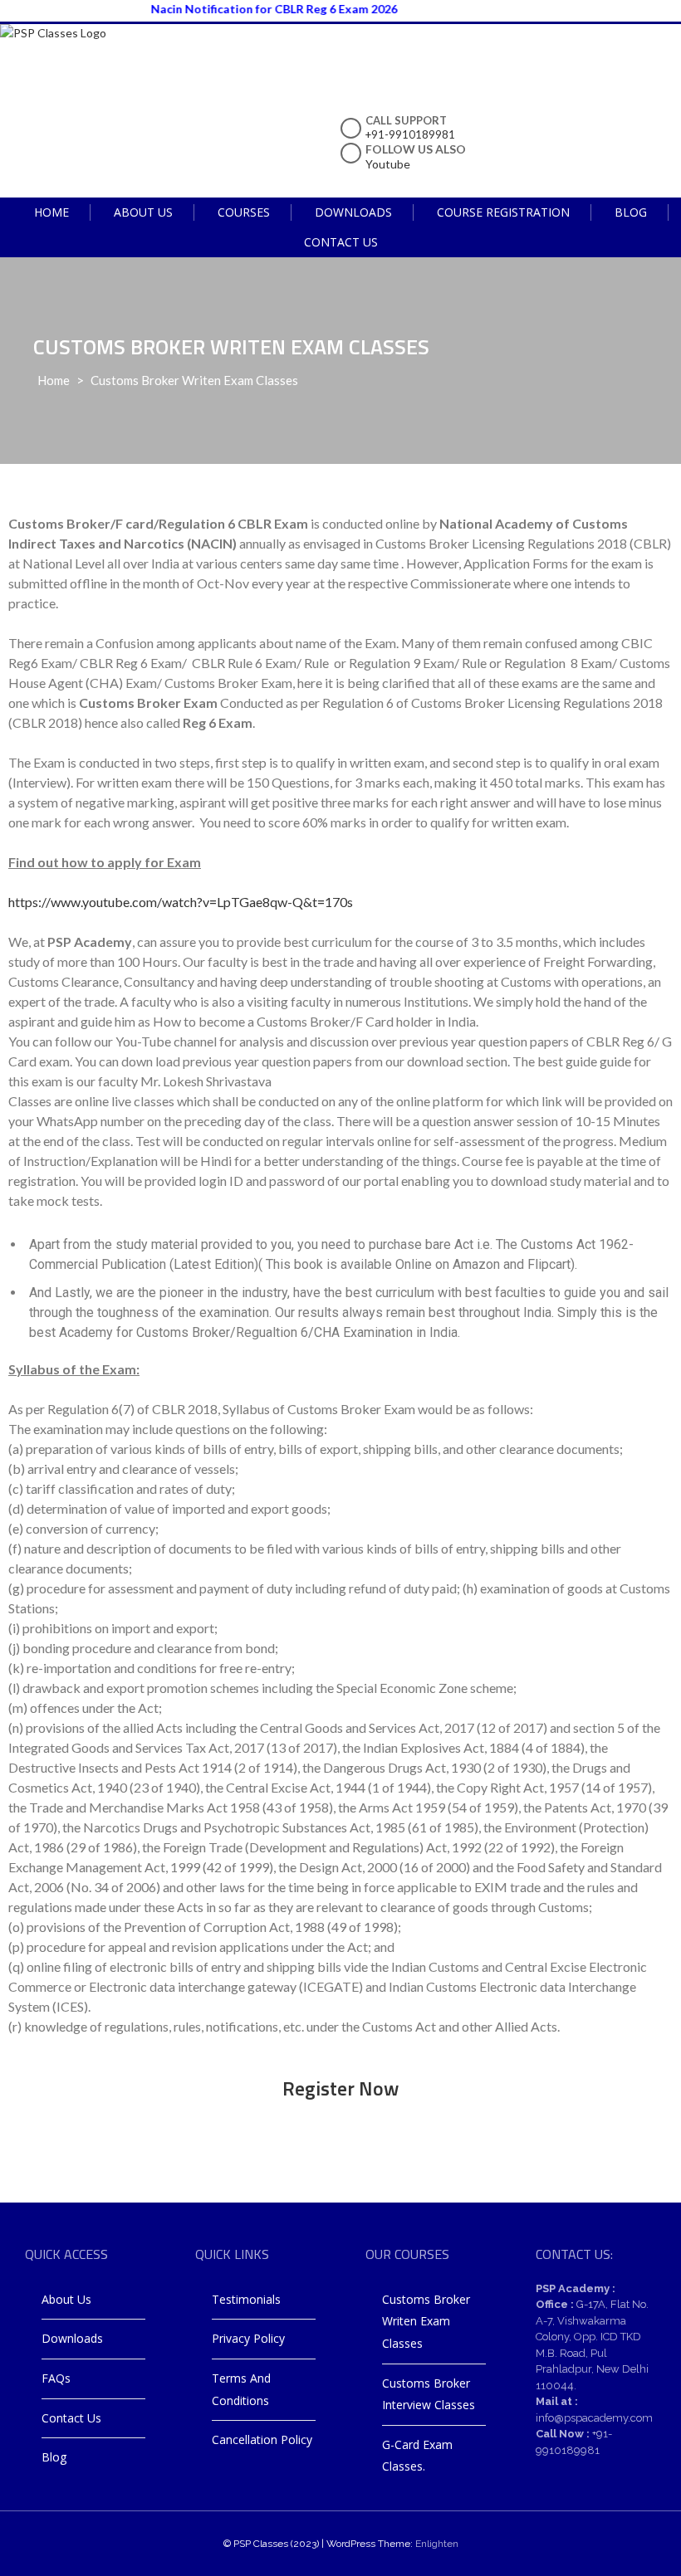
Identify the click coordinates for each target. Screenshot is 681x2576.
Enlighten (437, 2544)
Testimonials (246, 2299)
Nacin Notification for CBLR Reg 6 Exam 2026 (250, 9)
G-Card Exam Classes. (417, 2456)
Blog (631, 212)
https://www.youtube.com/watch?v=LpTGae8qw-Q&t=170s (181, 902)
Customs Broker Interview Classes (429, 2394)
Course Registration (503, 212)
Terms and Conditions (241, 2389)
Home (51, 212)
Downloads (353, 212)
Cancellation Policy (262, 2439)
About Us (143, 212)
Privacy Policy (248, 2338)
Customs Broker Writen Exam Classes (426, 2321)
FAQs (56, 2378)
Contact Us (341, 242)
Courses (244, 212)
